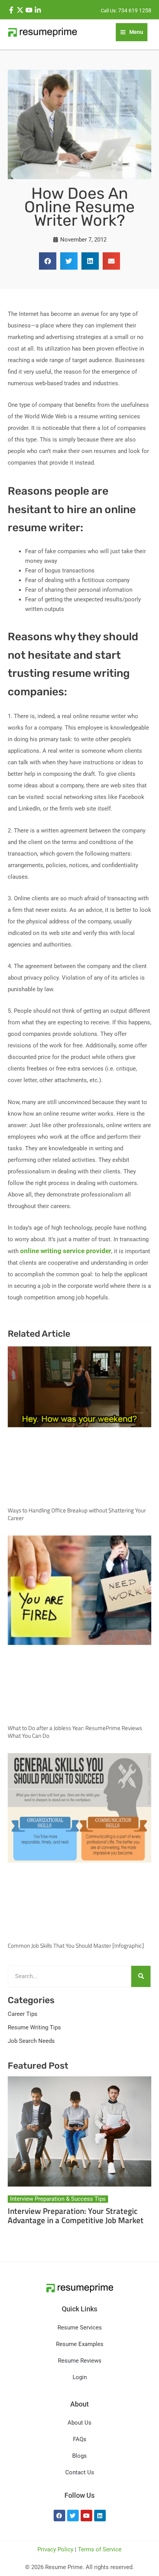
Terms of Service (100, 2549)
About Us (79, 2423)
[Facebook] (11, 10)
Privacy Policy (55, 2549)
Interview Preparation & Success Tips (58, 2199)
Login (80, 2377)
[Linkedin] (38, 10)
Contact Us (80, 2472)
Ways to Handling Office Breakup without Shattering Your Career (77, 1514)
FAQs (80, 2439)
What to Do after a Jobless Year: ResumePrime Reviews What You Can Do (75, 1732)
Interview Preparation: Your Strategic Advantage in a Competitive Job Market (76, 2215)
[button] (48, 261)
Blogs (79, 2456)
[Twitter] (20, 10)
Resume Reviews (80, 2361)
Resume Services (80, 2328)
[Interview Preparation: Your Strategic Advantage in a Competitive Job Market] (79, 2131)
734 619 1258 (135, 10)
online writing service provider (66, 1251)
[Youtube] (29, 10)
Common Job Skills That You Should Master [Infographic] (76, 1946)
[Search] (141, 1976)
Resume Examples (80, 2344)
